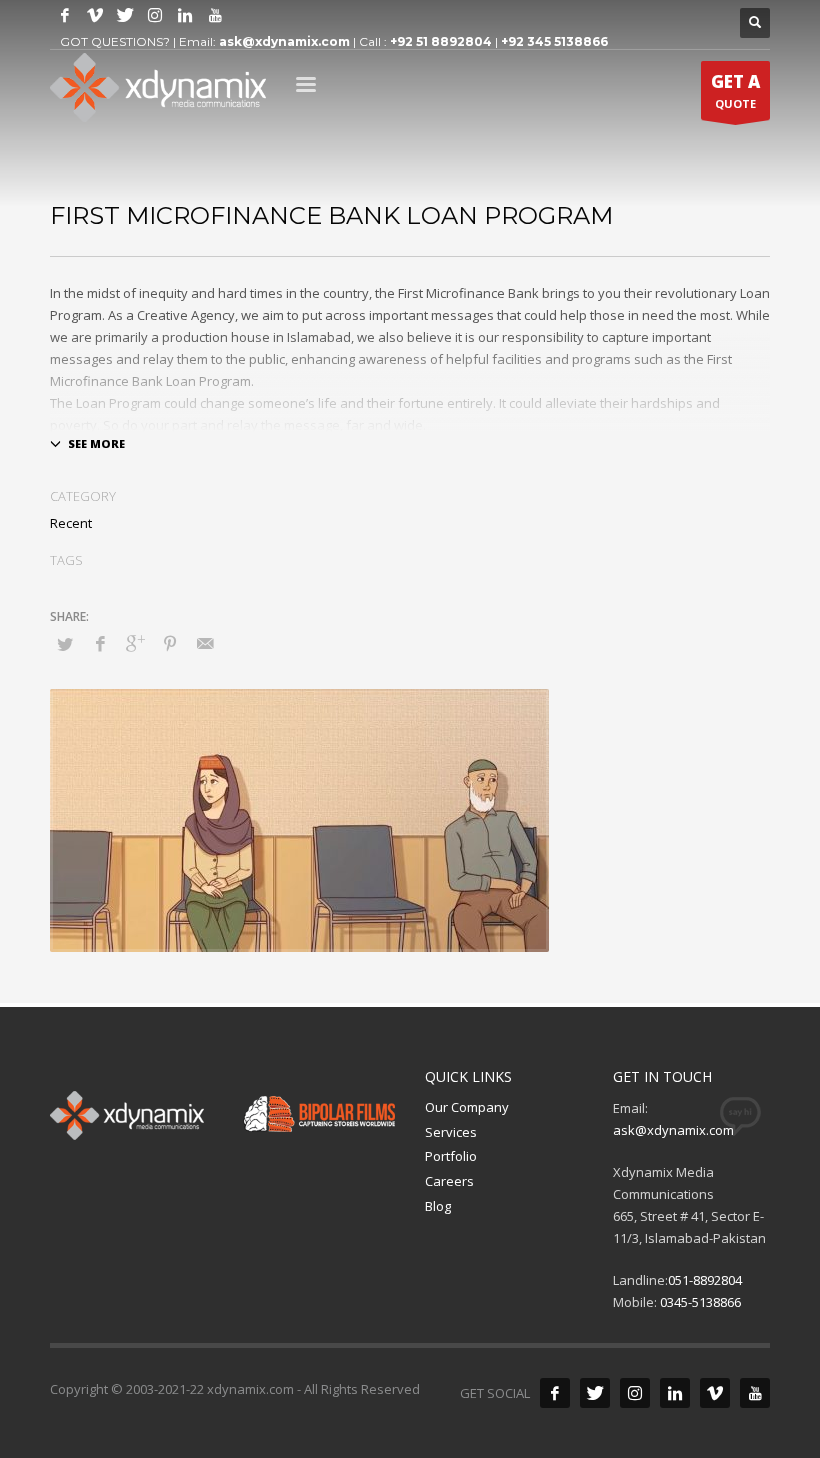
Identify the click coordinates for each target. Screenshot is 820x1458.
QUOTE (735, 90)
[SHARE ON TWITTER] (65, 644)
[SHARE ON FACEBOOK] (100, 643)
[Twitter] (125, 15)
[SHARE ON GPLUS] (135, 643)
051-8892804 (705, 1280)
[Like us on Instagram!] (155, 15)
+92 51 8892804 (441, 41)
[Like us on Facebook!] (555, 1393)
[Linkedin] (185, 15)
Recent (71, 523)
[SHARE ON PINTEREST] (170, 643)
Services (451, 1132)
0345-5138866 (700, 1302)
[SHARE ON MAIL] (205, 643)
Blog (438, 1206)
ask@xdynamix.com (284, 41)
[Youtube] (215, 15)
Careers (449, 1181)
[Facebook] (65, 15)
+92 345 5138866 (554, 41)
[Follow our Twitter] (595, 1393)
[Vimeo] (95, 15)
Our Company (467, 1107)
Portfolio (451, 1156)
